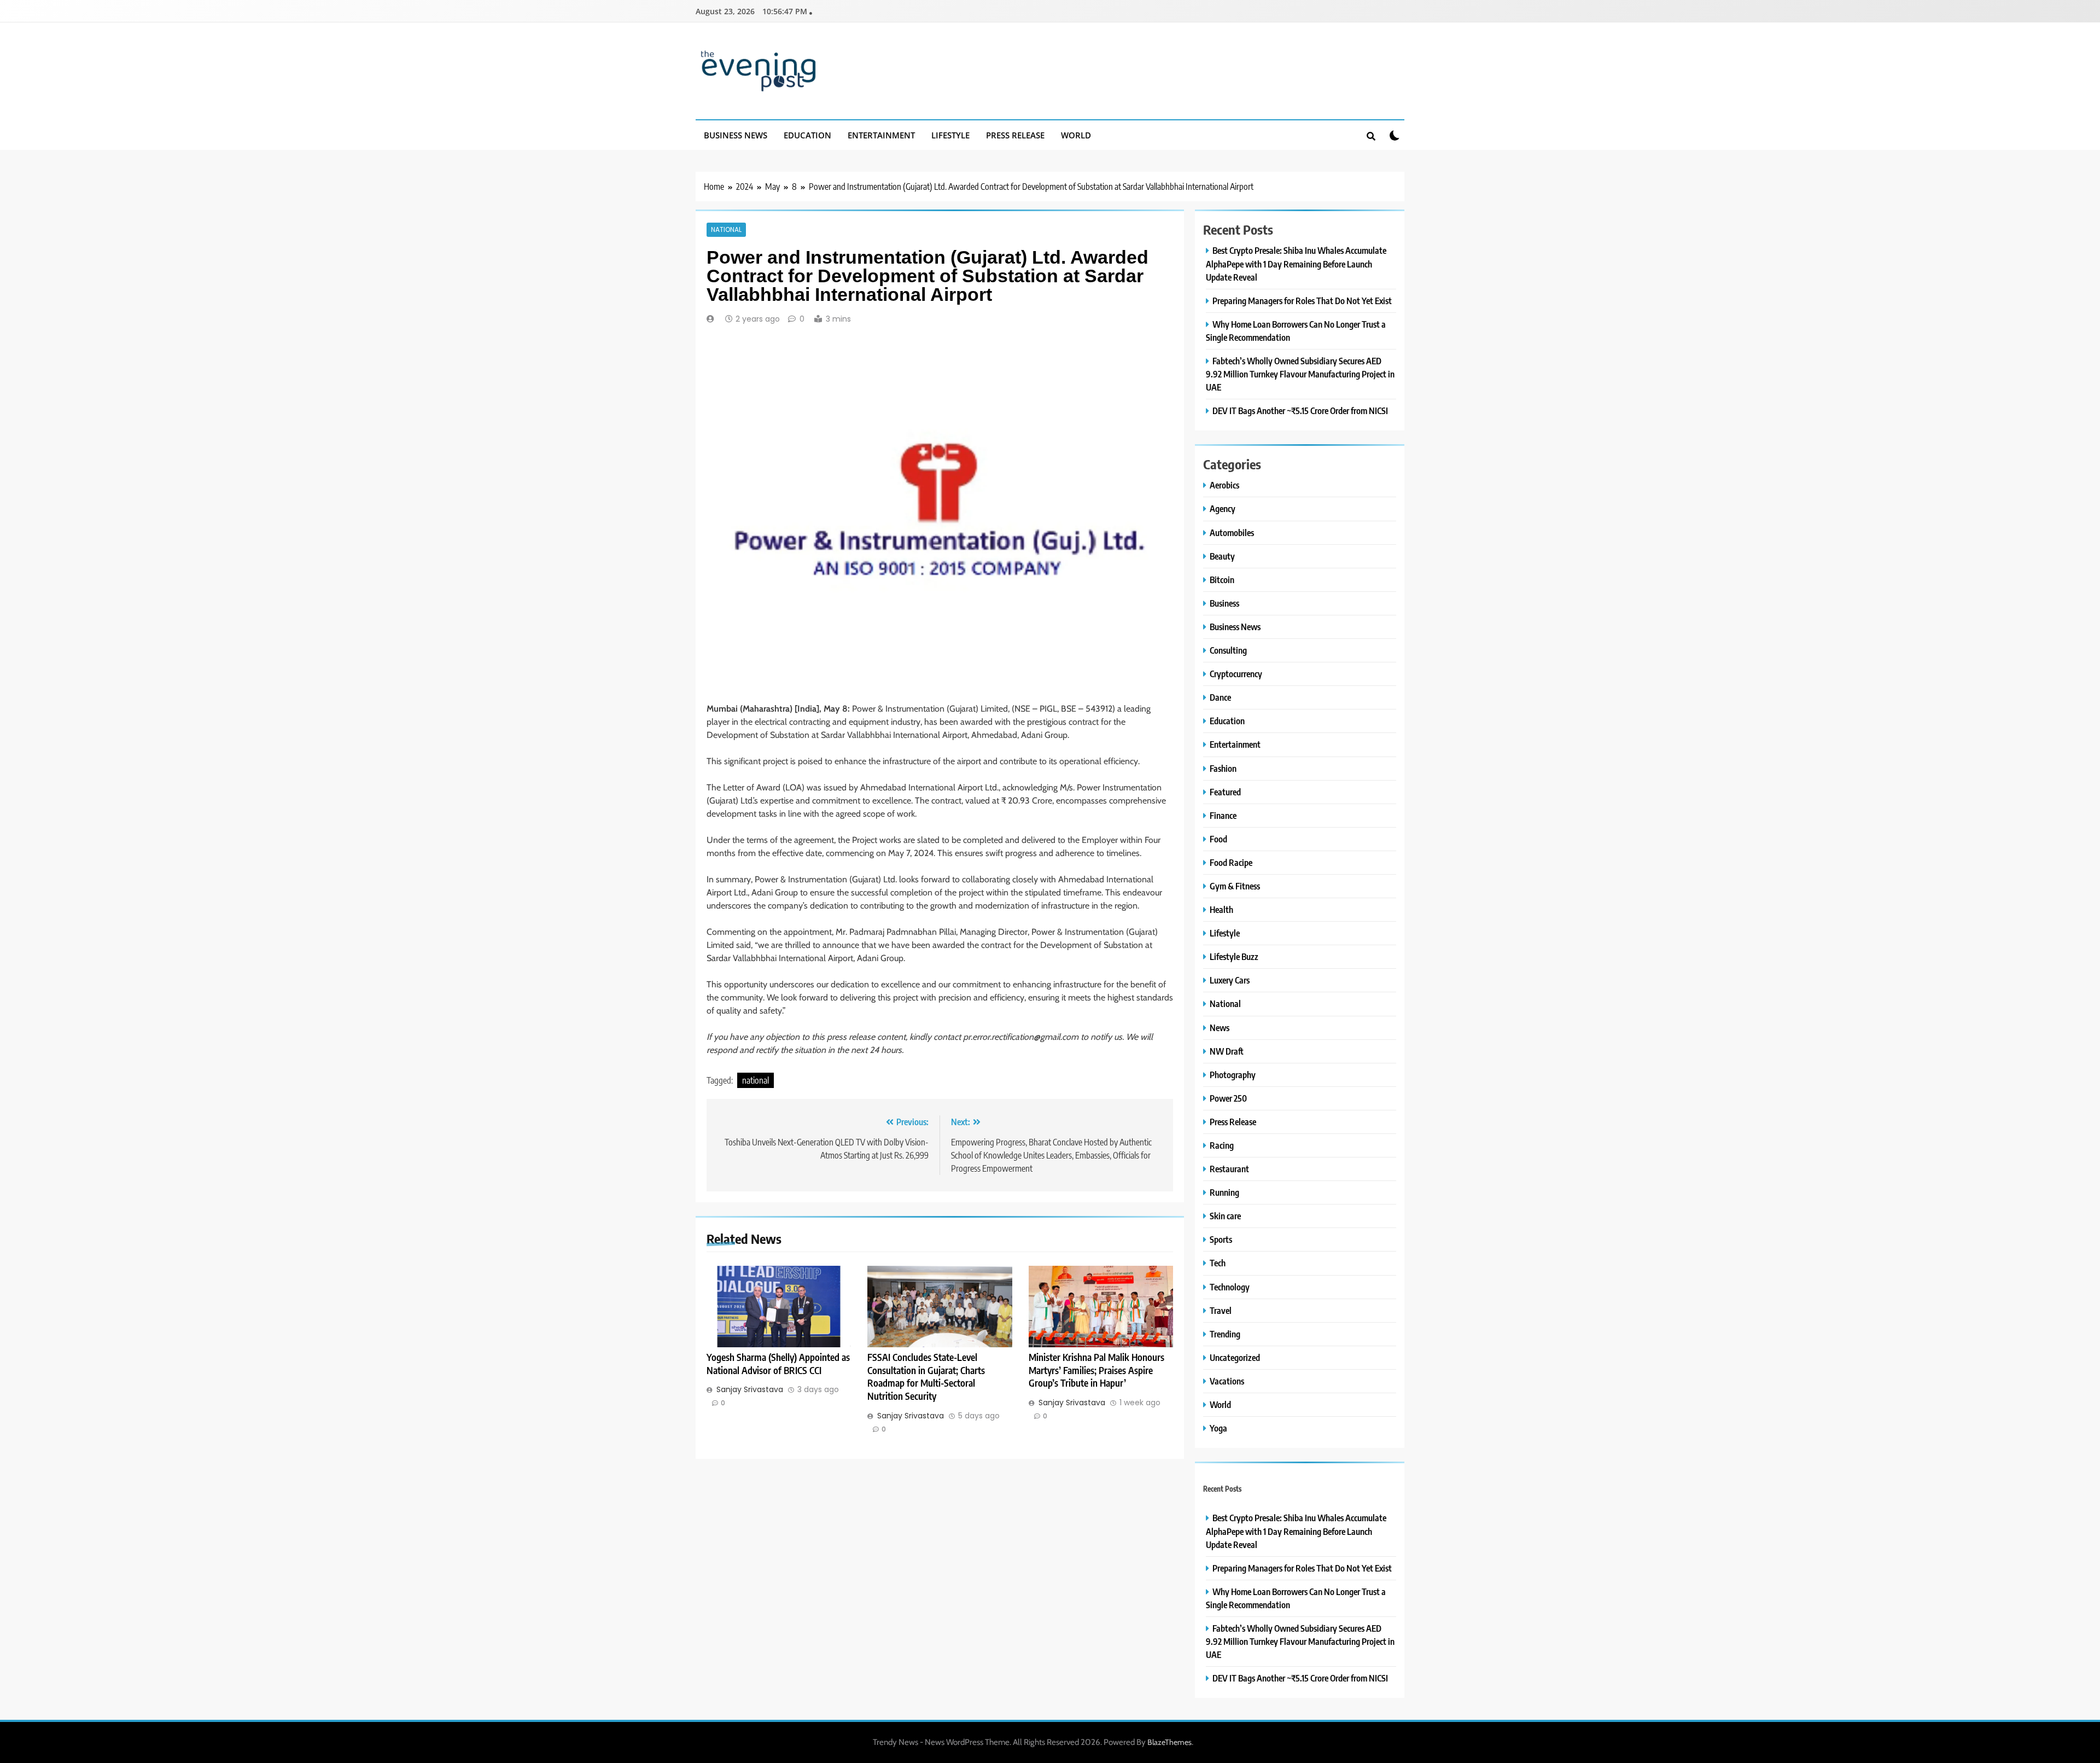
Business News (736, 135)
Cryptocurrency (1236, 674)
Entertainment (881, 135)
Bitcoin (1222, 580)
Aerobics (1224, 485)
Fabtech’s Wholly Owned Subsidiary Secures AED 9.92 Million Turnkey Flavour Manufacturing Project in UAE (1300, 374)
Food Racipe (1231, 862)
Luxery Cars (1230, 980)
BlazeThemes (1169, 1742)
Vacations (1227, 1381)
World (1076, 135)
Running (1224, 1192)
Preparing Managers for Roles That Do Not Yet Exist (1302, 301)
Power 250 (1228, 1098)
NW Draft (1227, 1051)
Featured (1225, 792)
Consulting (1228, 650)
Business (1224, 603)
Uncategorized (1235, 1357)
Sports (1221, 1239)
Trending (1225, 1334)
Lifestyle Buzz (1234, 956)
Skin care (1225, 1216)
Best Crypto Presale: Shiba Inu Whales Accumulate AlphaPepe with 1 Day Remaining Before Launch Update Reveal (1296, 263)
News (1220, 1028)
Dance (1220, 697)
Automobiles (1232, 533)
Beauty (1222, 556)
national (756, 1080)
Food (1218, 839)
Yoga (1218, 1428)
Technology (1230, 1287)
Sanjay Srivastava (750, 1389)
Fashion (1223, 768)
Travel (1221, 1310)
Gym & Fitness (1235, 886)
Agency (1223, 508)
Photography (1233, 1075)
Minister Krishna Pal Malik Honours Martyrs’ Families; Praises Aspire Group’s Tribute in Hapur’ (1096, 1370)
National (726, 230)
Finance (1223, 815)
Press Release (1015, 135)
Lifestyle (950, 135)
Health (1221, 909)
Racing (1222, 1145)
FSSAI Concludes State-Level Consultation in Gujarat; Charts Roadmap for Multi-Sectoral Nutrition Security (926, 1377)
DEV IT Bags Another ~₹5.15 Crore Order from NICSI (1300, 411)
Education (807, 135)
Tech (1218, 1263)
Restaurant (1229, 1169)
